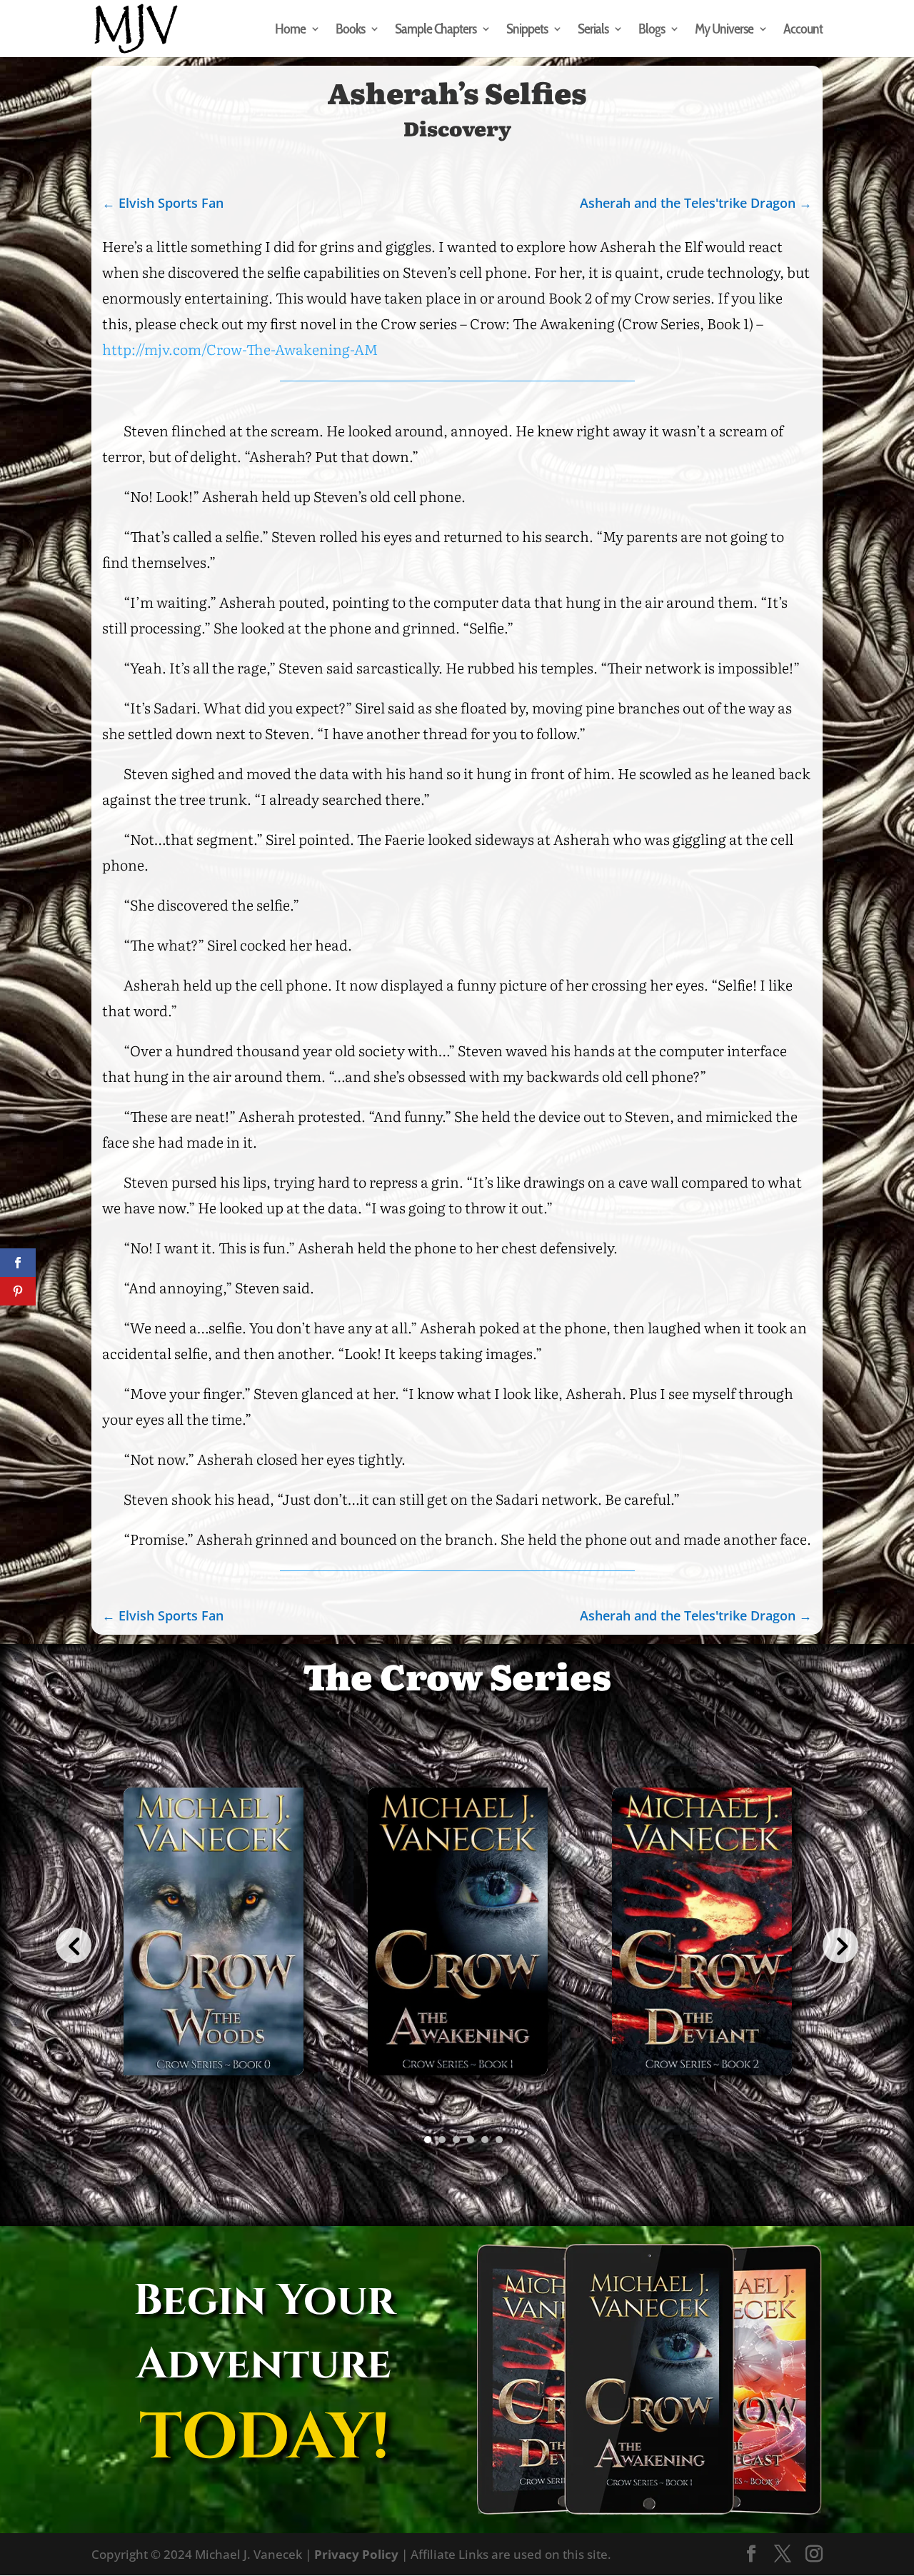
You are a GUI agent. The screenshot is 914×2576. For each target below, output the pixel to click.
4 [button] (471, 2140)
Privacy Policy (356, 2554)
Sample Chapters (436, 30)
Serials (593, 30)
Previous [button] (74, 1945)
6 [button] (499, 2140)
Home (290, 30)
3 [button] (456, 2140)
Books (350, 30)
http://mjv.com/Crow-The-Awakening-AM (240, 349)
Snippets (527, 30)
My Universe (724, 30)
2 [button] (442, 2140)
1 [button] (428, 2140)
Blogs (652, 30)
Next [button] (840, 1945)
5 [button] (485, 2140)
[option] (214, 1946)
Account (803, 30)
